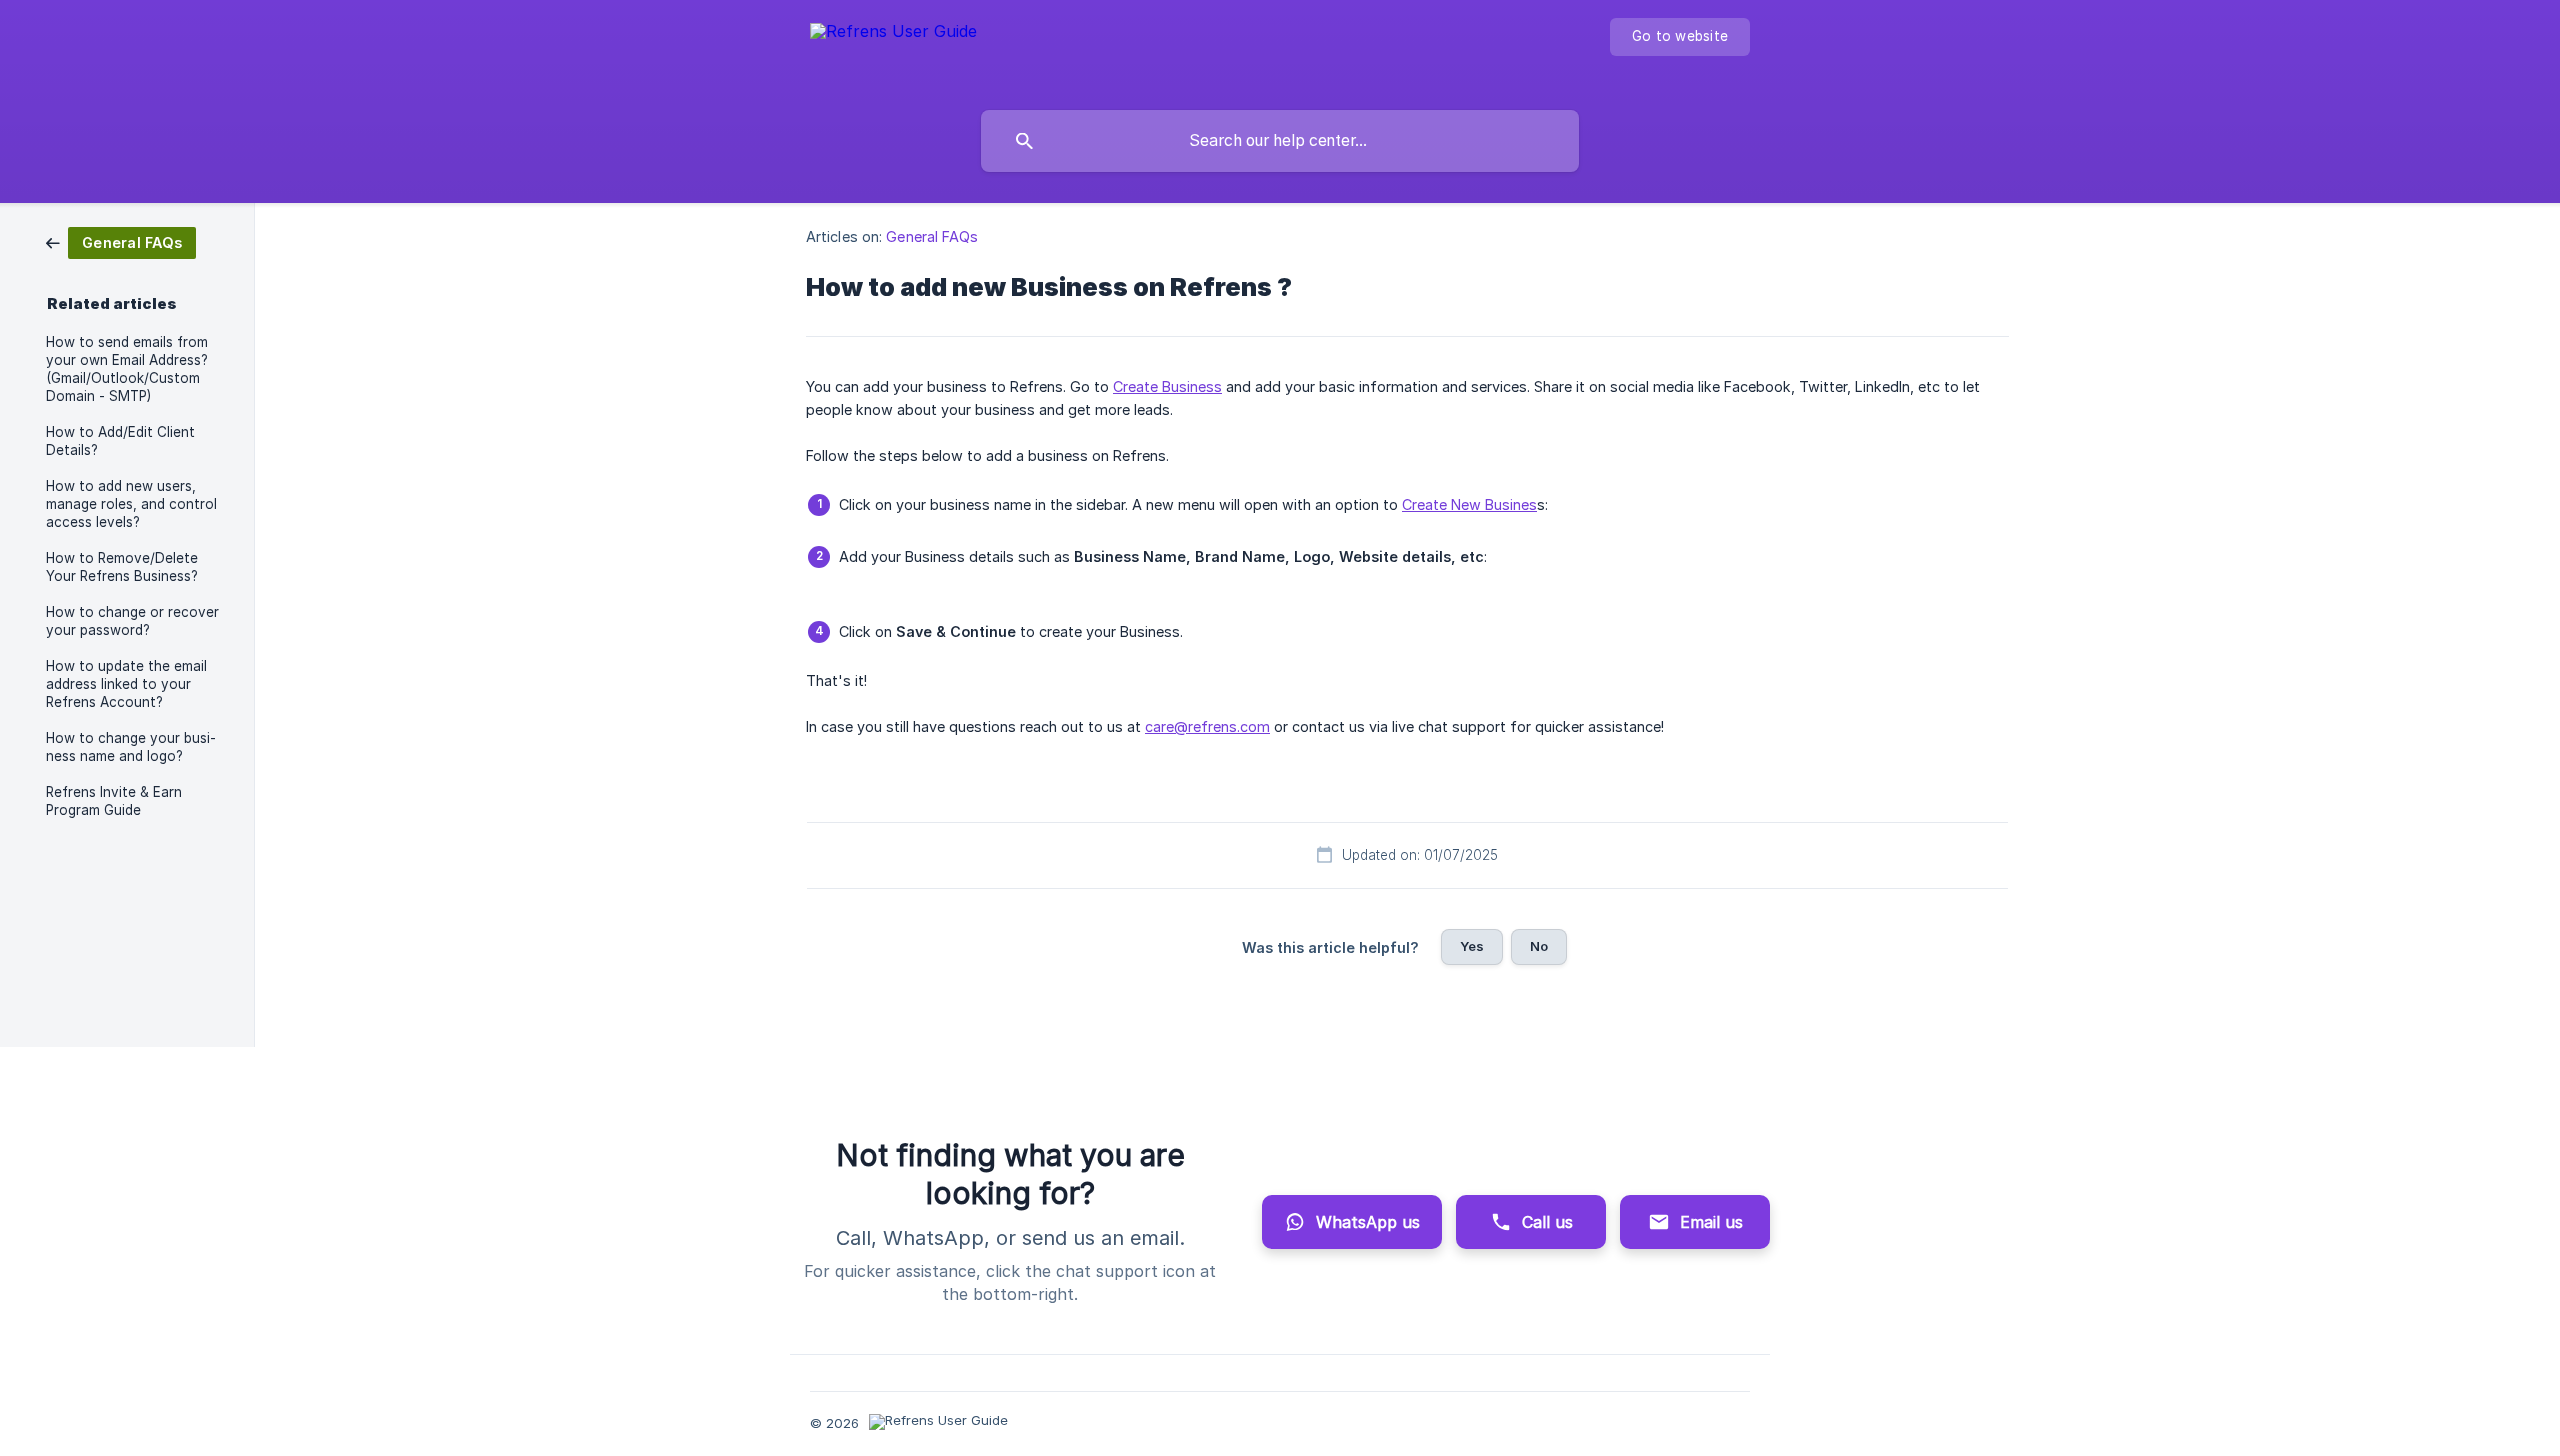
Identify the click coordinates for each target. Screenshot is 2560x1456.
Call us (1547, 1222)
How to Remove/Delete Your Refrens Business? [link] (122, 567)
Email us (1711, 1222)
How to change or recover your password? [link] (132, 621)
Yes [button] (1472, 946)
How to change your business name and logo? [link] (131, 747)
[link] (121, 241)
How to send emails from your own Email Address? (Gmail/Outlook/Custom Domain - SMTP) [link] (127, 369)
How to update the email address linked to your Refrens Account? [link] (126, 684)
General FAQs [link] (932, 236)
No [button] (1539, 946)
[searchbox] (1280, 141)
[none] (893, 50)
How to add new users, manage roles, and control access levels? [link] (131, 504)
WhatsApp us (1368, 1222)
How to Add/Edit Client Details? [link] (120, 441)
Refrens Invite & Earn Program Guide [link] (114, 801)
